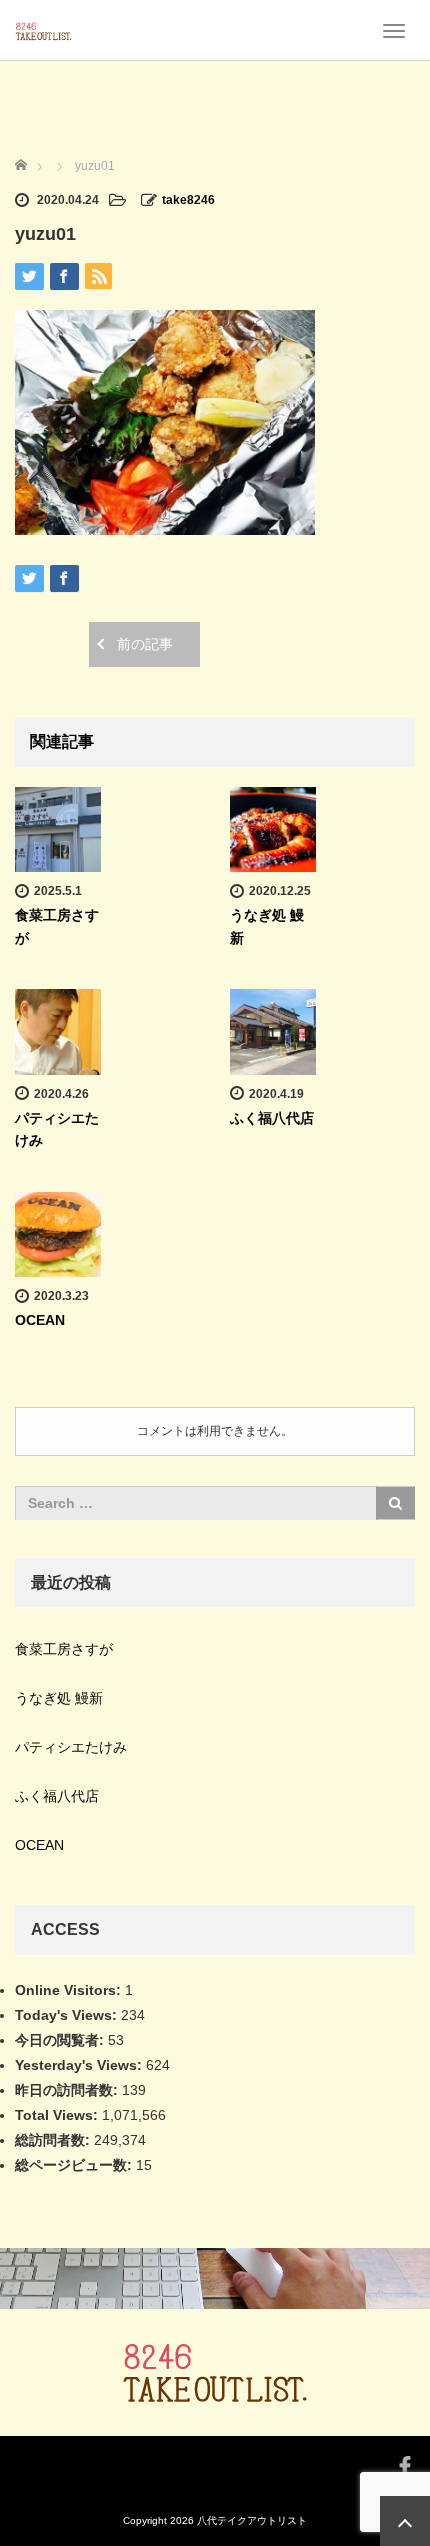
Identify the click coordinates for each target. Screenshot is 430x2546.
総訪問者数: (54, 2140)
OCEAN (40, 1320)
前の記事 (145, 644)
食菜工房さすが (64, 1649)
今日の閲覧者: (61, 2040)
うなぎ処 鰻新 (59, 1698)
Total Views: (58, 2115)
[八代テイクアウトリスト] (43, 30)
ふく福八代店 (272, 1118)
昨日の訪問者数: (68, 2090)
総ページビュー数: (75, 2165)
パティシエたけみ (71, 1747)
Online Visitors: (70, 1990)
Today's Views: (68, 2015)
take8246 (188, 200)
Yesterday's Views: (80, 2065)
